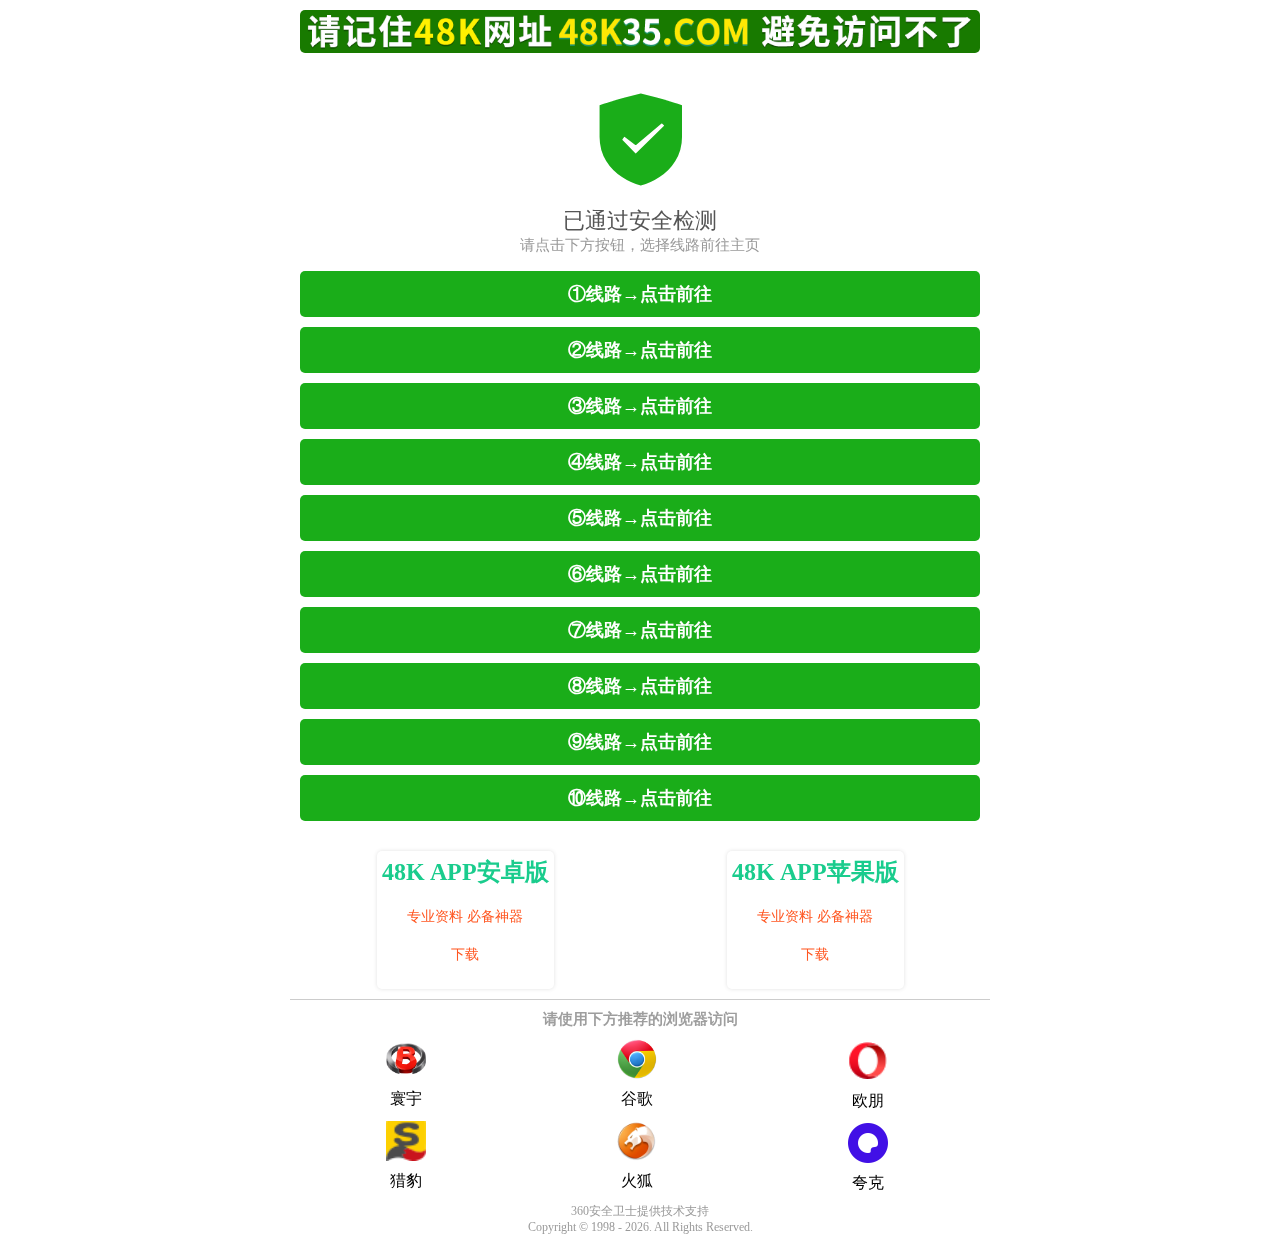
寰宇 (406, 1098)
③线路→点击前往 (640, 406)
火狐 (637, 1180)
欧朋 (868, 1100)
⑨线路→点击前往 (640, 742)
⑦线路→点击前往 (640, 630)
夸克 (868, 1182)
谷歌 (637, 1098)
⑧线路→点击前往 (640, 686)
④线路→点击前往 (640, 462)
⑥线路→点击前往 (640, 574)
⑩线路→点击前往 (640, 798)
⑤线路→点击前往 (640, 518)
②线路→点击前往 (640, 350)
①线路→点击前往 (640, 294)
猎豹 (406, 1180)
